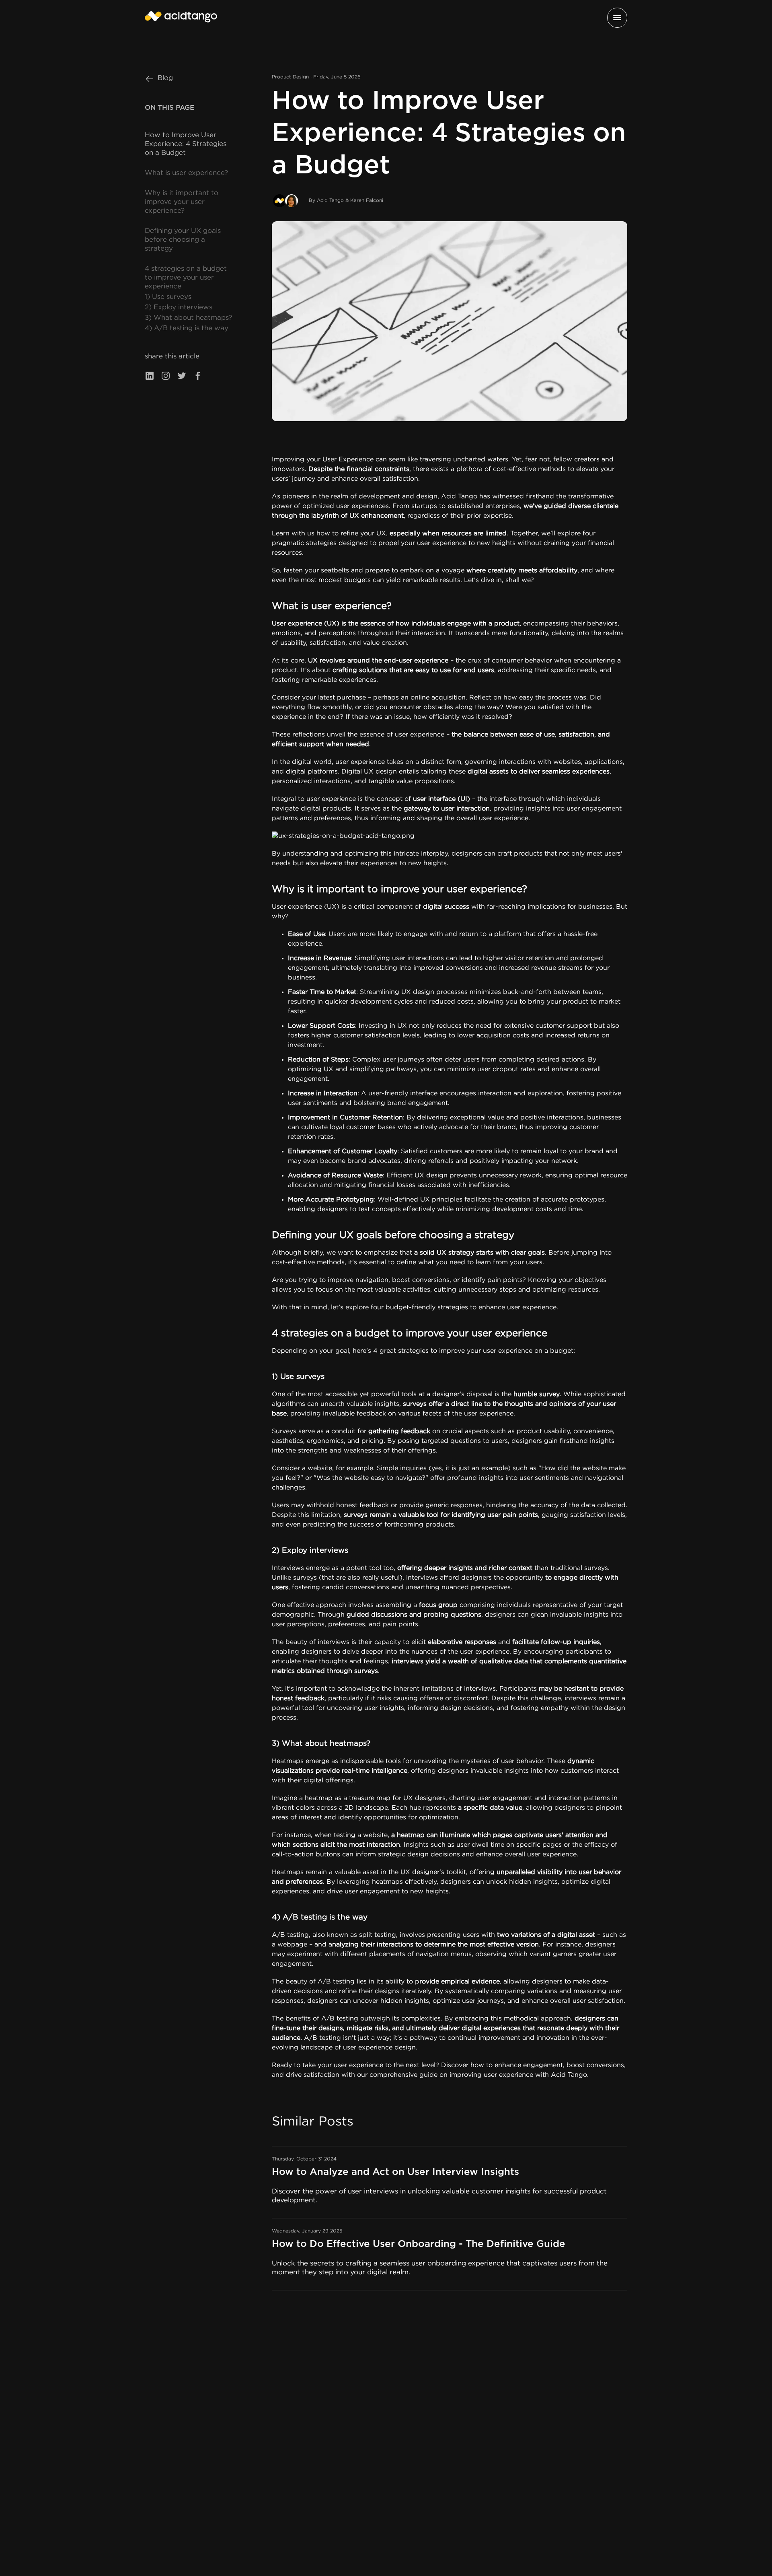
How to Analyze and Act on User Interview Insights (395, 2172)
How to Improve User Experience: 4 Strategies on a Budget (186, 144)
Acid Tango (459, 497)
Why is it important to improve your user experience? (182, 202)
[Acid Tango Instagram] (166, 377)
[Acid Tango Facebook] (198, 377)
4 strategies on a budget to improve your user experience (186, 278)
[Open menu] (617, 18)
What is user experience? (186, 173)
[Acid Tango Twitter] (182, 377)
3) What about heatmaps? (188, 318)
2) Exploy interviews (179, 308)
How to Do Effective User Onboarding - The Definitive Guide (419, 2244)
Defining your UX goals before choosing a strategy (183, 240)
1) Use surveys (168, 297)
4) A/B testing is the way (187, 328)
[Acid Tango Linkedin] (150, 377)
